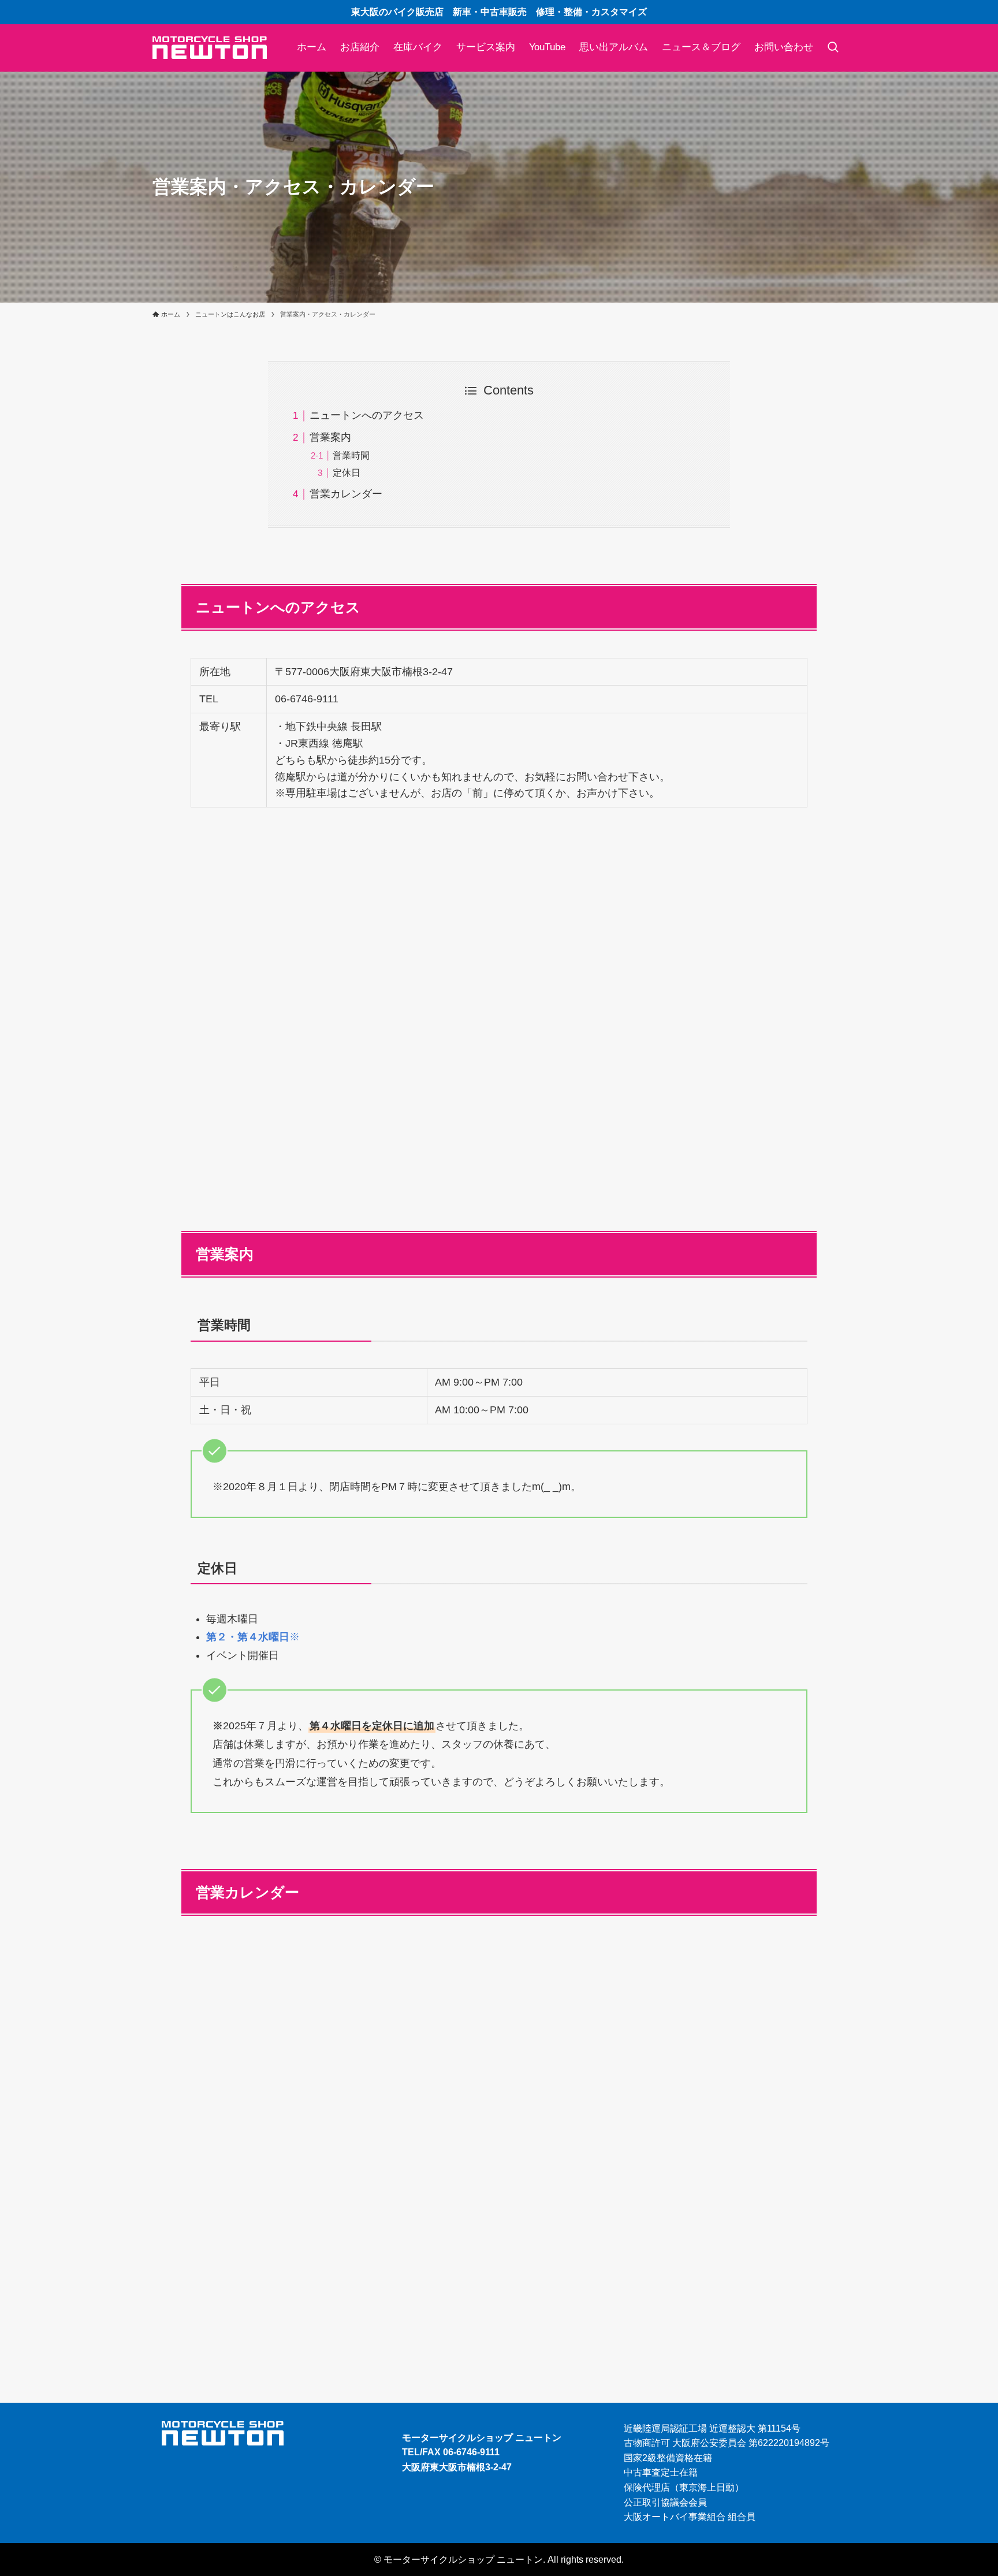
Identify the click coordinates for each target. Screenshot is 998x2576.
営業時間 (351, 455)
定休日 (347, 472)
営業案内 (330, 437)
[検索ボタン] (833, 48)
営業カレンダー (346, 494)
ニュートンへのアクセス (367, 415)
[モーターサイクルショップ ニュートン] (210, 48)
